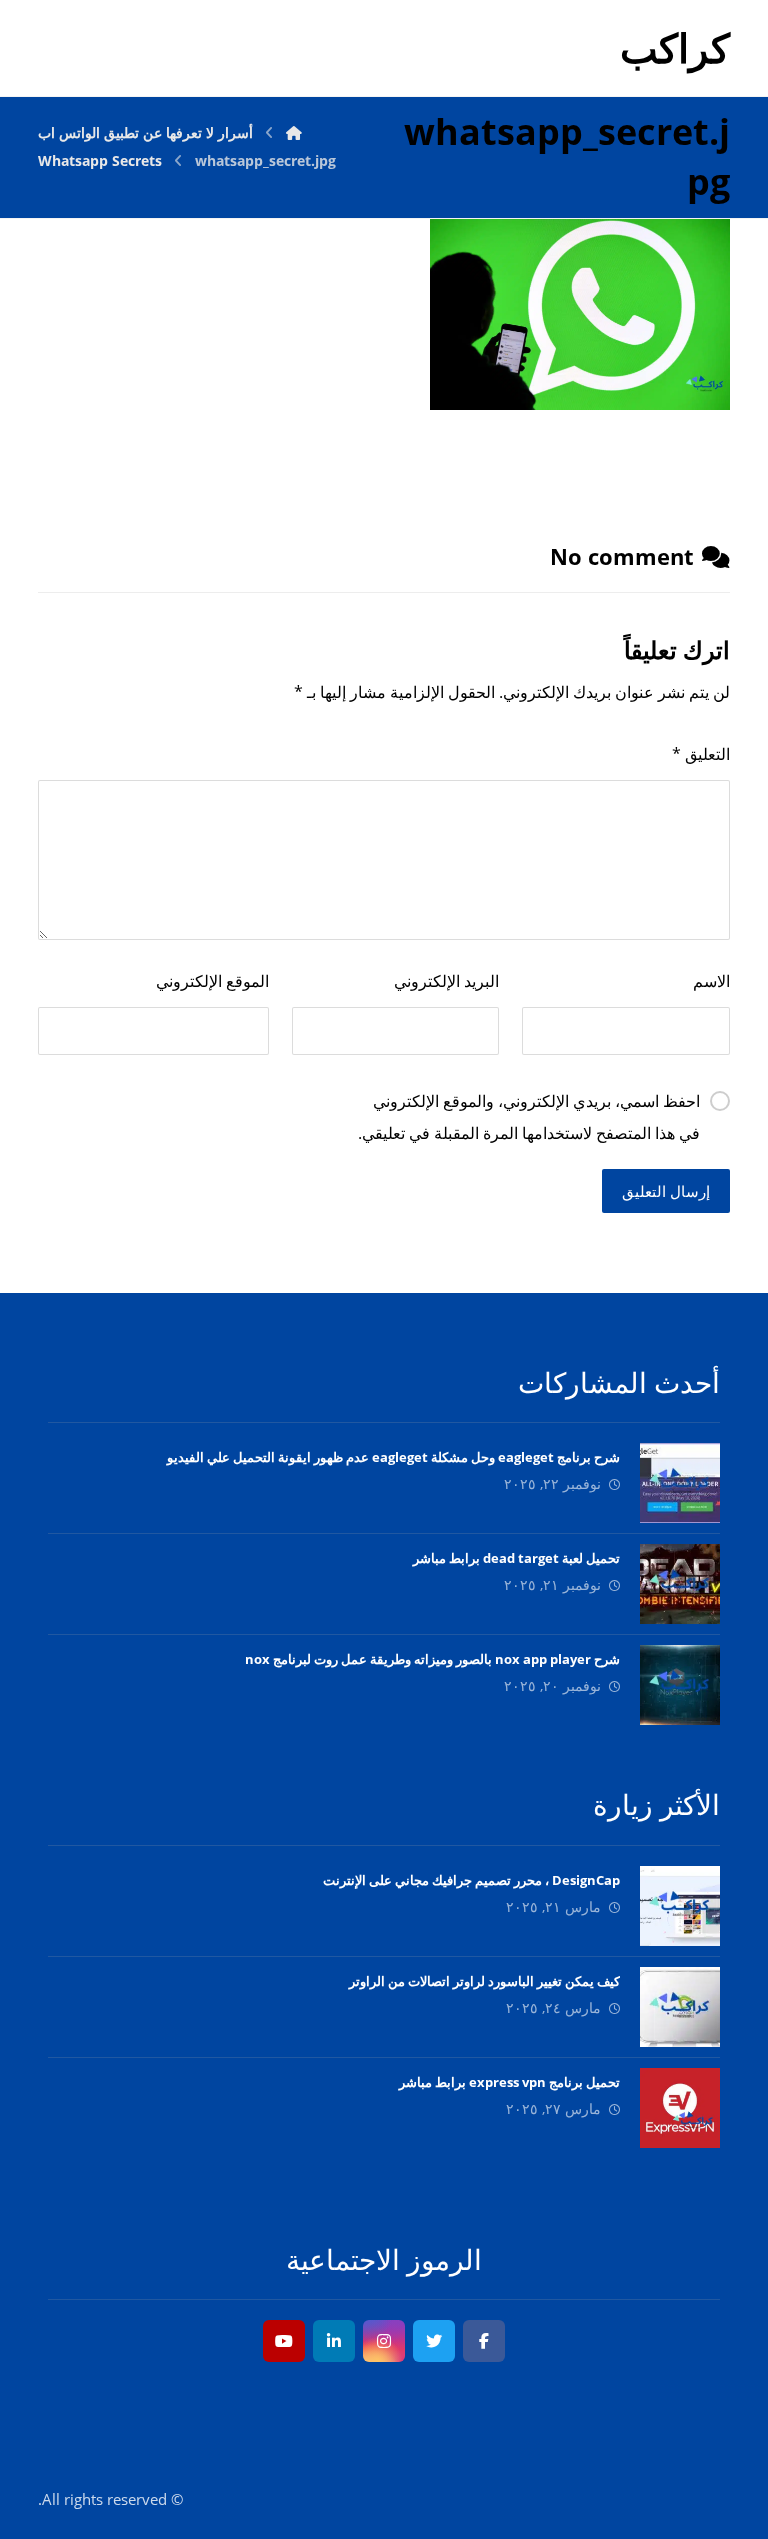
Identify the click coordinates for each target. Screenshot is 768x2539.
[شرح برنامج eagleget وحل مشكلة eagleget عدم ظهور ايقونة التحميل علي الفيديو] (680, 1483)
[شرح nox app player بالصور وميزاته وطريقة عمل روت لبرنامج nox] (680, 1685)
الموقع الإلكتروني (212, 981)
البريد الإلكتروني (446, 981)
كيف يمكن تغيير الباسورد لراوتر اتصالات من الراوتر (484, 1981)
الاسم (711, 981)
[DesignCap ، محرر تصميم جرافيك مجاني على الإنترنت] (680, 1906)
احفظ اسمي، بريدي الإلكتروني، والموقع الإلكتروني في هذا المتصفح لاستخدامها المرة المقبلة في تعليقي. (529, 1117)
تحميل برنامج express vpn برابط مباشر (509, 2082)
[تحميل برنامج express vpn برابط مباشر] (680, 2108)
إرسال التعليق (666, 1191)
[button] (484, 2341)
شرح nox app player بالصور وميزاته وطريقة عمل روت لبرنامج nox (432, 1659)
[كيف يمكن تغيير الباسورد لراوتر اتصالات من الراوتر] (680, 2007)
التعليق (700, 754)
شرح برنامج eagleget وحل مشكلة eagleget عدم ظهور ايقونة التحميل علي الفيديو (393, 1457)
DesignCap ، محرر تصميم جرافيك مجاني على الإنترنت (471, 1880)
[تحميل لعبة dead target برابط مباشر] (680, 1584)
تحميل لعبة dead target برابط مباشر (516, 1558)
